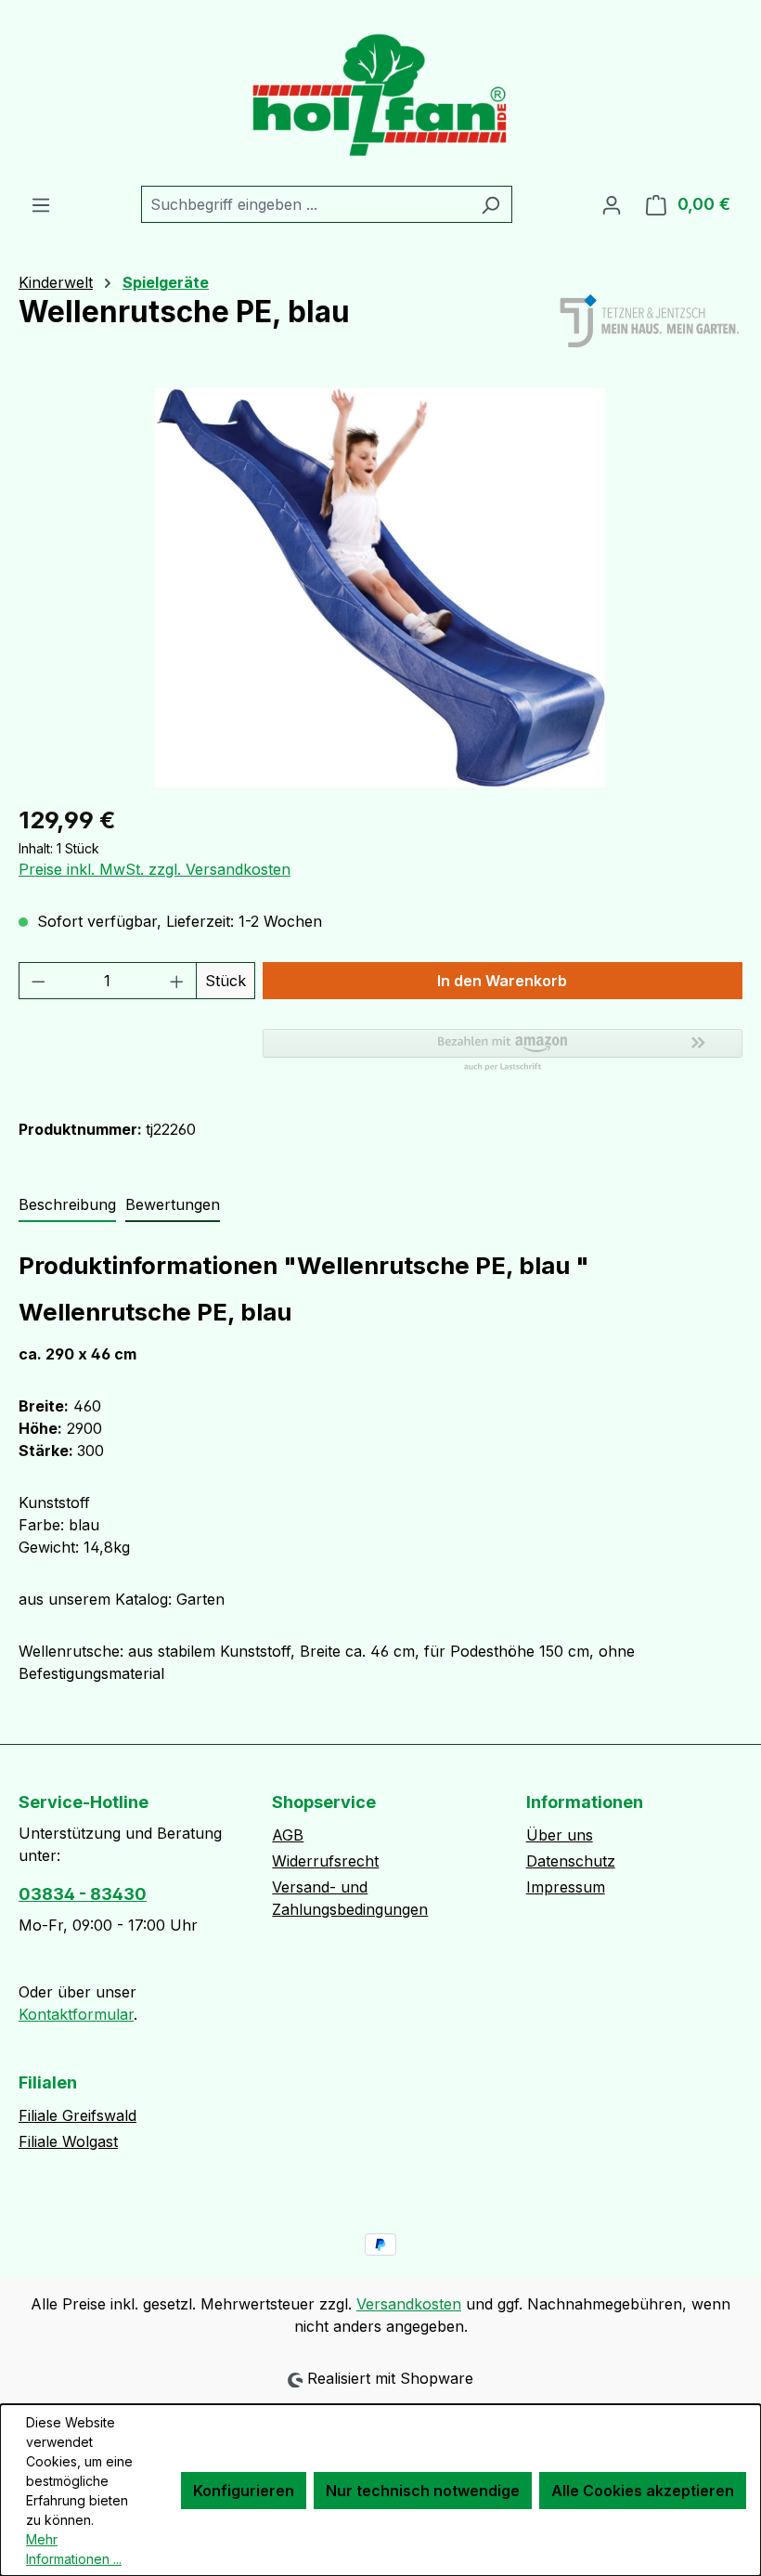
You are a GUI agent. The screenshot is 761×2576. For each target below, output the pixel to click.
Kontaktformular (76, 2014)
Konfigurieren (244, 2491)
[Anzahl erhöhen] (177, 981)
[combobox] (305, 204)
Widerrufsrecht (325, 1861)
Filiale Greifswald (77, 2115)
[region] (380, 588)
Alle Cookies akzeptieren (643, 2491)
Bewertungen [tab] (173, 1204)
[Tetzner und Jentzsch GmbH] (650, 322)
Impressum (566, 1887)
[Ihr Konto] (612, 204)
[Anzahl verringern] (38, 981)
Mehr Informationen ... (74, 2549)
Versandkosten (409, 2304)
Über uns (560, 1835)
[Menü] (41, 204)
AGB (288, 1835)
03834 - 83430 (83, 1894)
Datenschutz (571, 1861)
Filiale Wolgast (68, 2141)
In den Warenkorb (502, 981)
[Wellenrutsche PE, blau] (380, 588)
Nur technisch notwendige (423, 2491)
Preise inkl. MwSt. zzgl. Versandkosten (155, 869)
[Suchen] (490, 204)
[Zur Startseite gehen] (380, 93)
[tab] (67, 1205)
